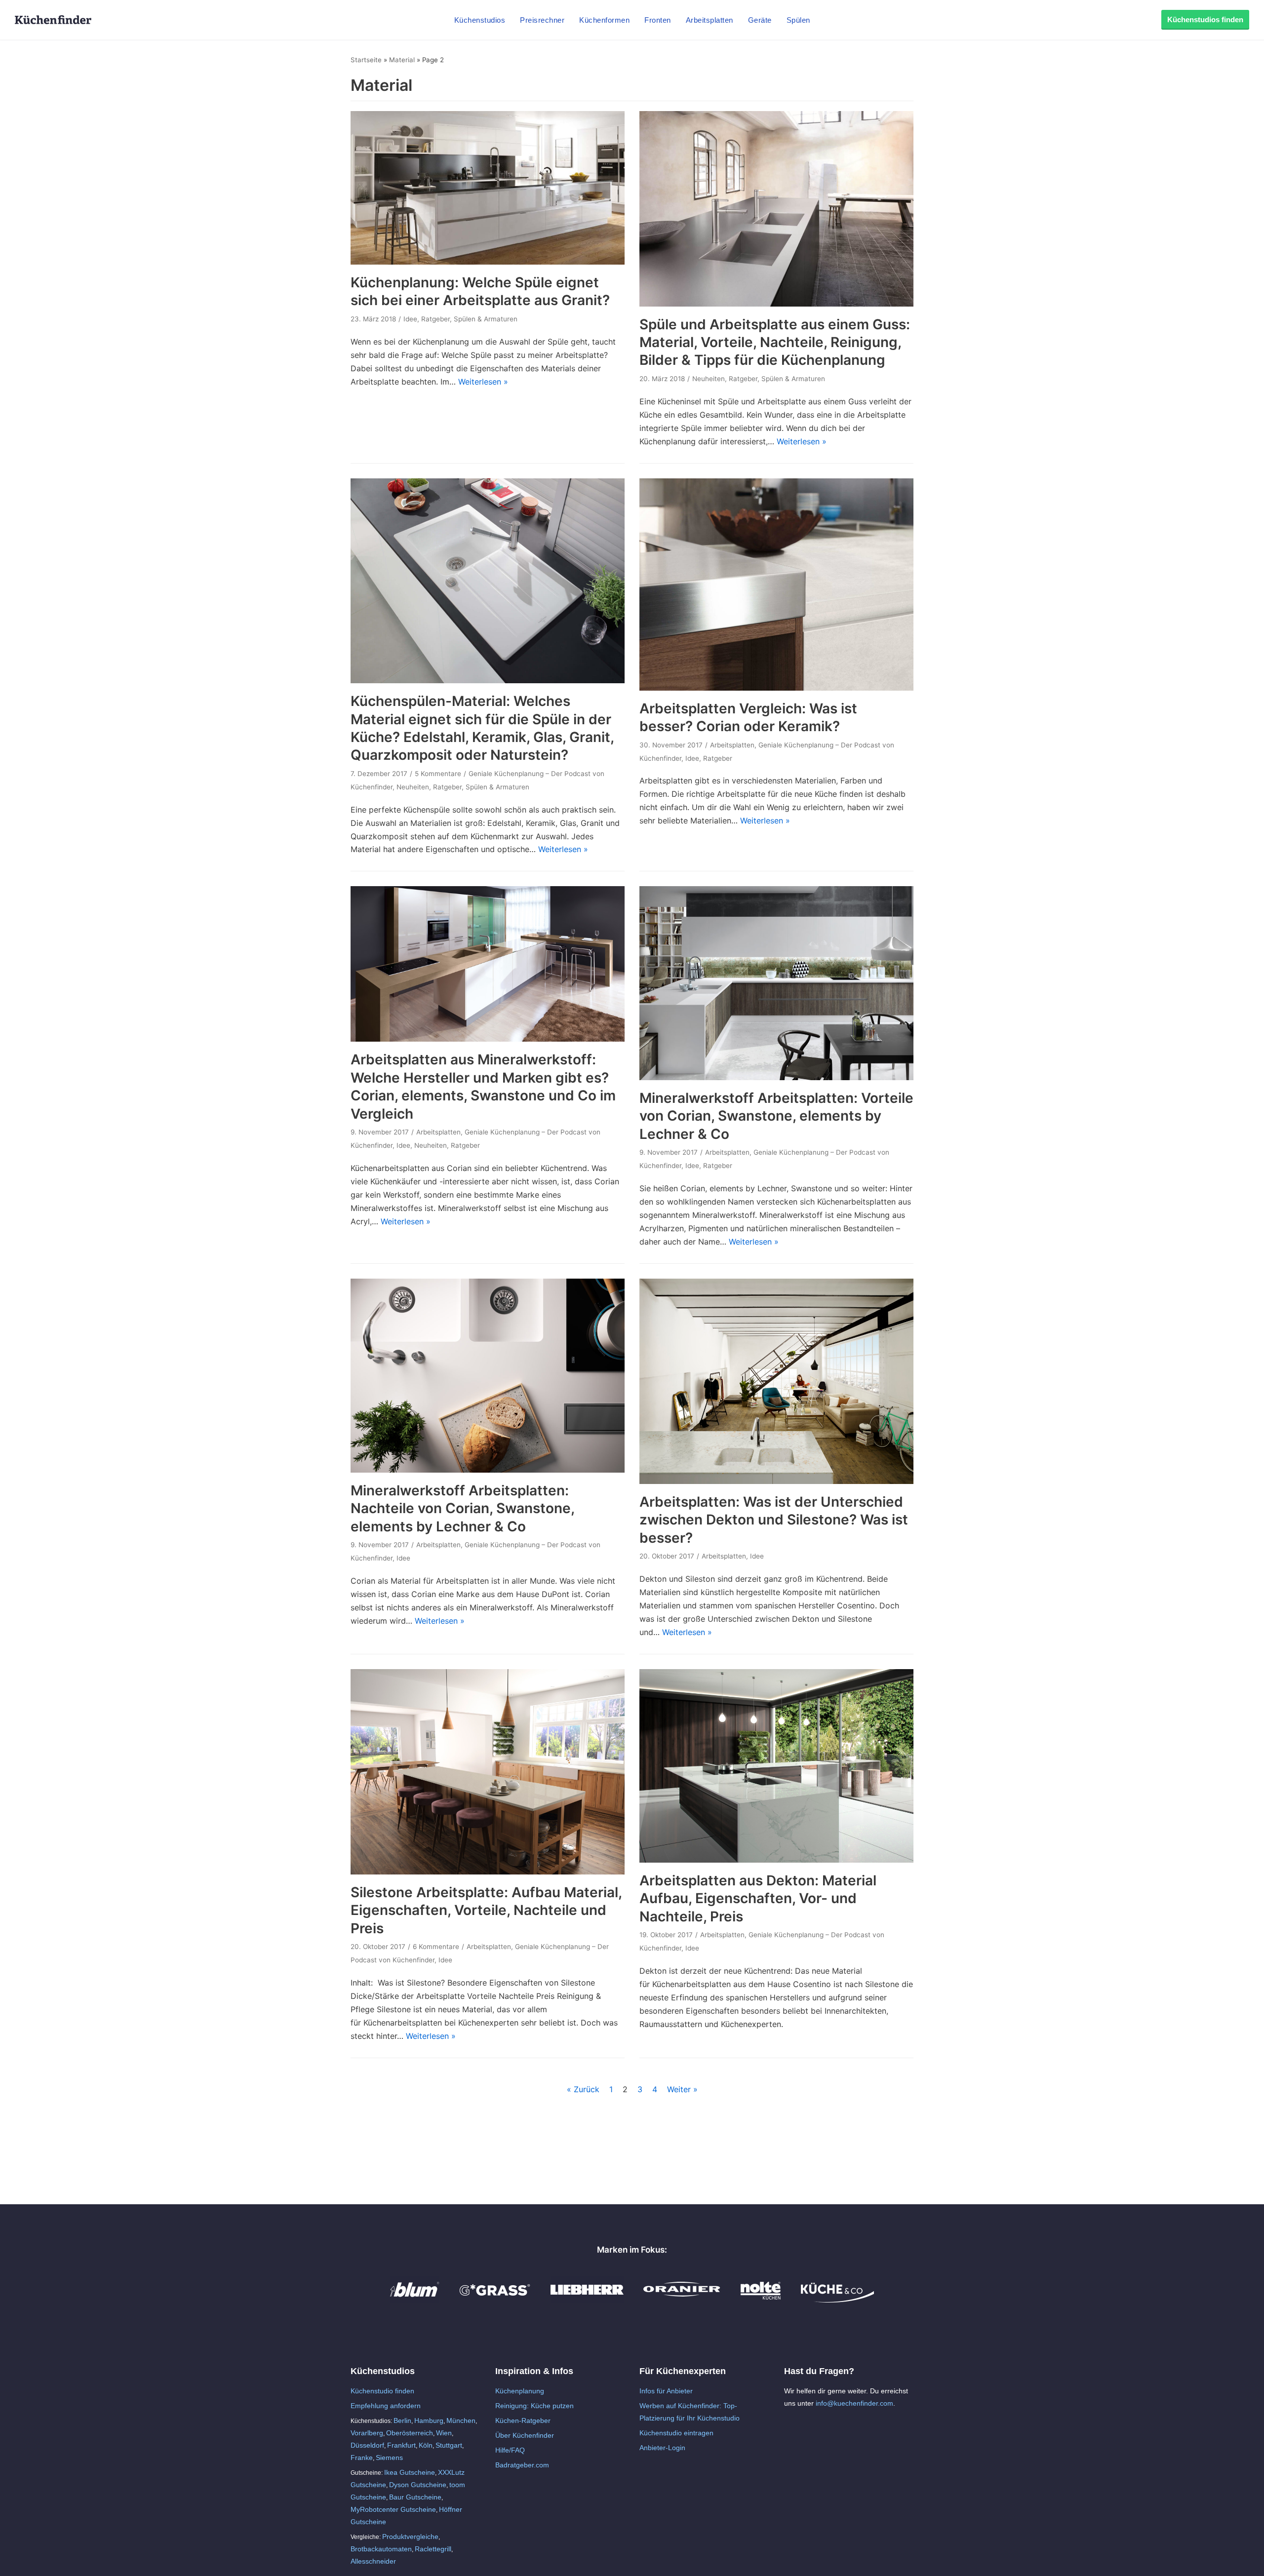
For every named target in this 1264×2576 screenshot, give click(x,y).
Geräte (760, 20)
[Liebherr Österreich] (587, 2300)
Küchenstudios (480, 20)
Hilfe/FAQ (510, 2450)
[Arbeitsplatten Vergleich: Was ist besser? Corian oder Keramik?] (776, 688)
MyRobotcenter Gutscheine (393, 2509)
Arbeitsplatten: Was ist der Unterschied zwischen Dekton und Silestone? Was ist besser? (774, 1520)
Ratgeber (435, 319)
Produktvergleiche (410, 2537)
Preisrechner (542, 20)
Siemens (389, 2458)
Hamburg (429, 2420)
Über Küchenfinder (525, 2435)
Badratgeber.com (522, 2465)
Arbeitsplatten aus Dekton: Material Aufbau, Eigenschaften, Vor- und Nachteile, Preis (758, 1898)
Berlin (402, 2420)
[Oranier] (682, 2300)
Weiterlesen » (483, 382)
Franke (362, 2458)
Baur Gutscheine (415, 2497)
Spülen (798, 20)
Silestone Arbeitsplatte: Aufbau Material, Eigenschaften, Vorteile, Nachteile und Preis (486, 1910)
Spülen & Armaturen (486, 319)
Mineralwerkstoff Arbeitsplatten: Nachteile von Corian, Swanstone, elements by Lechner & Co (462, 1508)
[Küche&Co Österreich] (837, 2300)
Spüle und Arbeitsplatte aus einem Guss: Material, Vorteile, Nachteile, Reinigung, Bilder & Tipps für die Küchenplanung (775, 342)
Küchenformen (604, 20)
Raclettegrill (433, 2549)
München (461, 2420)
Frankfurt (401, 2445)
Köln (426, 2445)
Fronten (658, 20)
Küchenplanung (520, 2391)
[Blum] (415, 2300)
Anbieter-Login (662, 2448)
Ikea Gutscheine (410, 2472)
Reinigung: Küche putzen (534, 2406)
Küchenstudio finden (382, 2391)
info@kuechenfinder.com (854, 2403)
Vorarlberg (367, 2433)
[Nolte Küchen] (761, 2300)
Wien (444, 2433)
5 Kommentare (438, 774)
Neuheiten (709, 379)
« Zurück (583, 2089)
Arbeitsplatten (710, 20)
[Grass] (495, 2300)
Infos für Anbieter (666, 2391)
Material (402, 60)
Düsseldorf (367, 2445)
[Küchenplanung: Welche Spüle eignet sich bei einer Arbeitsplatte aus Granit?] (488, 262)
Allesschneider (373, 2561)
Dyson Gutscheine (418, 2485)
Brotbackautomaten (381, 2549)
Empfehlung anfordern (386, 2406)
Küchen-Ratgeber (523, 2420)
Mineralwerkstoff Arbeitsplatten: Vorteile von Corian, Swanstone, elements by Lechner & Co (776, 1116)
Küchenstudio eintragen (676, 2433)
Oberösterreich (410, 2433)
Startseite (366, 60)
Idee (410, 319)
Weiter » (682, 2089)
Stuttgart (449, 2445)
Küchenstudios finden (1205, 20)
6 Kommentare (436, 1947)
